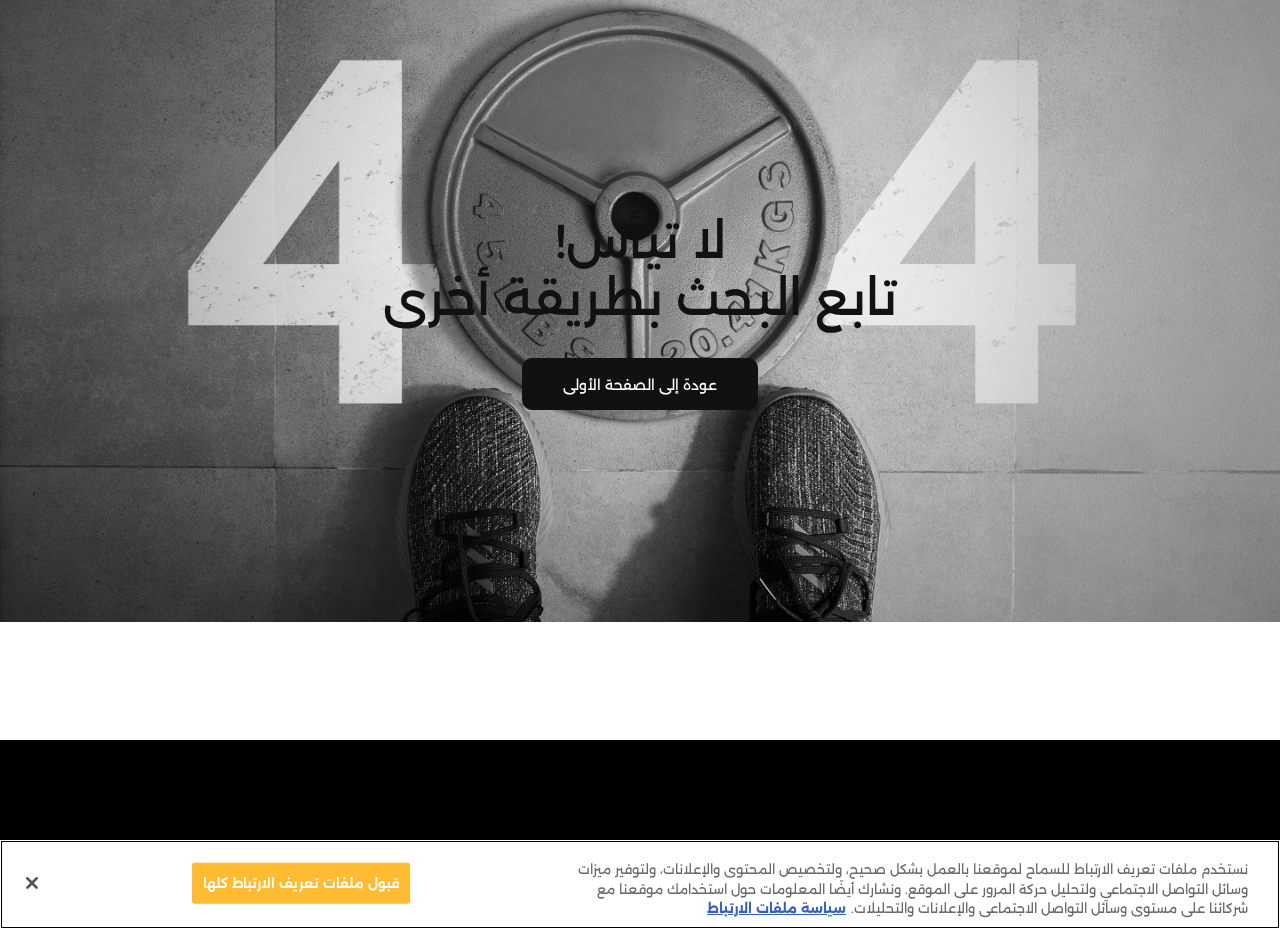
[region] (640, 884)
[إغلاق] (32, 883)
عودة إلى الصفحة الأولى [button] (640, 385)
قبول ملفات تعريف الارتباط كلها (301, 882)
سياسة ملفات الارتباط (776, 908)
